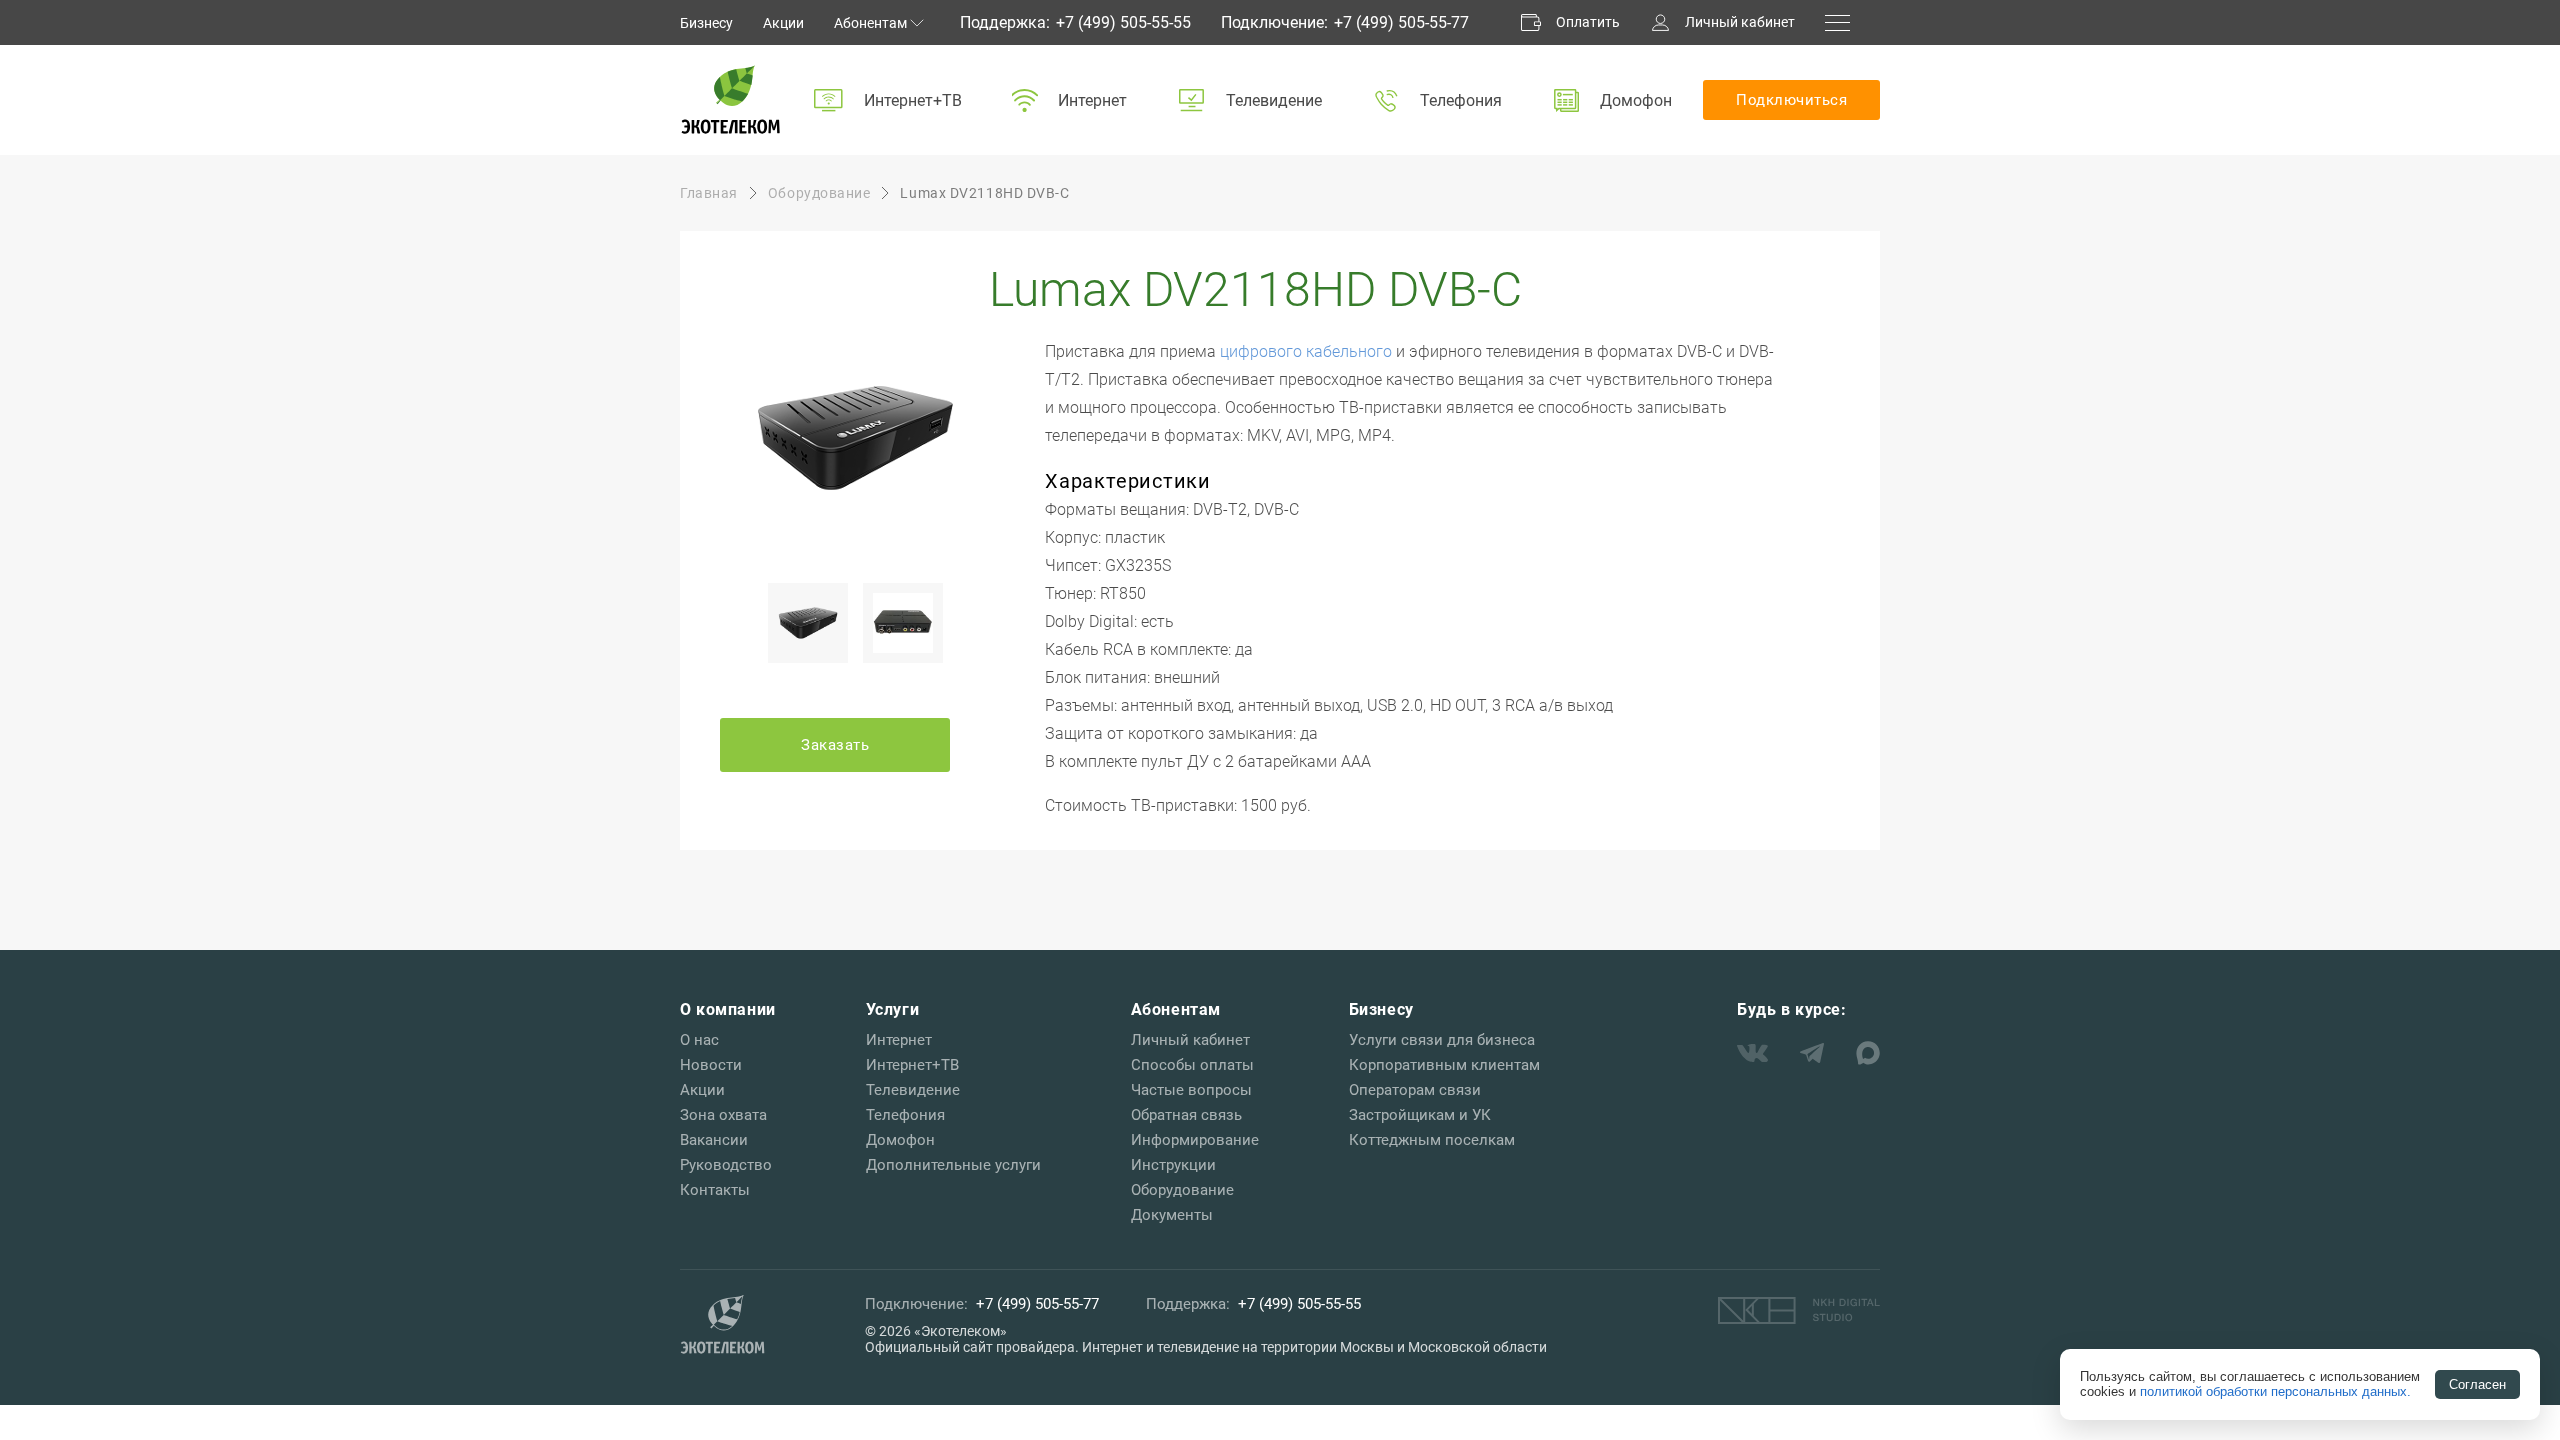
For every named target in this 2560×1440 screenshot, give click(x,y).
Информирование (1195, 1140)
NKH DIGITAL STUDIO (1799, 1310)
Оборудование (819, 193)
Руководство (726, 1165)
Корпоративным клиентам (1444, 1065)
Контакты (715, 1190)
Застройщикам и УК (1420, 1115)
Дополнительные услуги (953, 1165)
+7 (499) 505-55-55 (1123, 22)
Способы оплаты (1192, 1065)
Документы (1172, 1215)
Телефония (1461, 100)
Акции (783, 23)
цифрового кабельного (1306, 351)
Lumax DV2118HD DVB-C (984, 193)
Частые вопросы (1191, 1090)
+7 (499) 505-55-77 (1401, 22)
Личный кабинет (1740, 22)
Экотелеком (730, 100)
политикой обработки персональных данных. (2275, 1391)
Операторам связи (1415, 1090)
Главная (709, 193)
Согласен (2477, 1384)
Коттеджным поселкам (1432, 1140)
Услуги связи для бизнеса (1442, 1040)
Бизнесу (706, 23)
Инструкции (1173, 1165)
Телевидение (1274, 100)
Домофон (1636, 100)
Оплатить (1588, 22)
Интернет (1092, 100)
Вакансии (714, 1140)
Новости (711, 1065)
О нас (699, 1040)
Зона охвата (723, 1115)
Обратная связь (1186, 1115)
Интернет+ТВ (913, 100)
